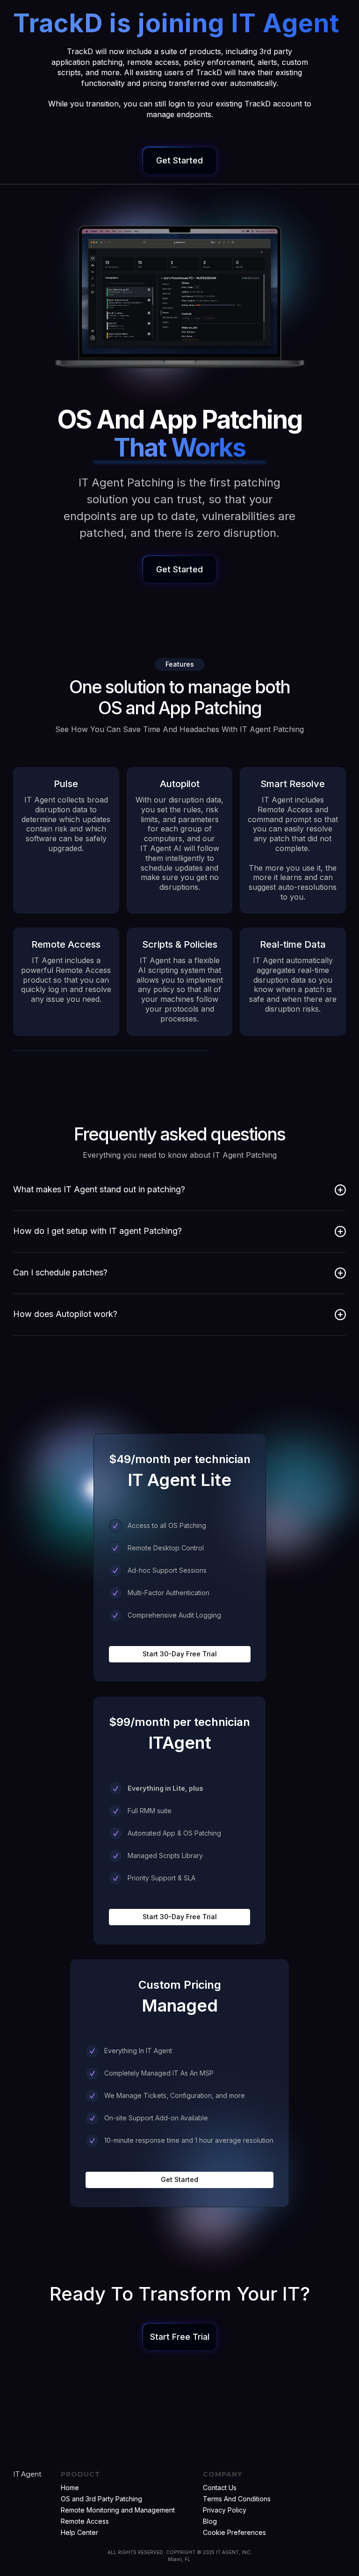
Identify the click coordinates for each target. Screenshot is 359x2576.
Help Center (79, 2532)
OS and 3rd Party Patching (101, 2499)
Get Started (179, 2179)
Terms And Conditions (237, 2499)
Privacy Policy (225, 2510)
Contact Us (220, 2488)
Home (70, 2488)
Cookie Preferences (234, 2532)
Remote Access (85, 2521)
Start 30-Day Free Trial (180, 1654)
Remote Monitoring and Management (118, 2510)
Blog (210, 2521)
